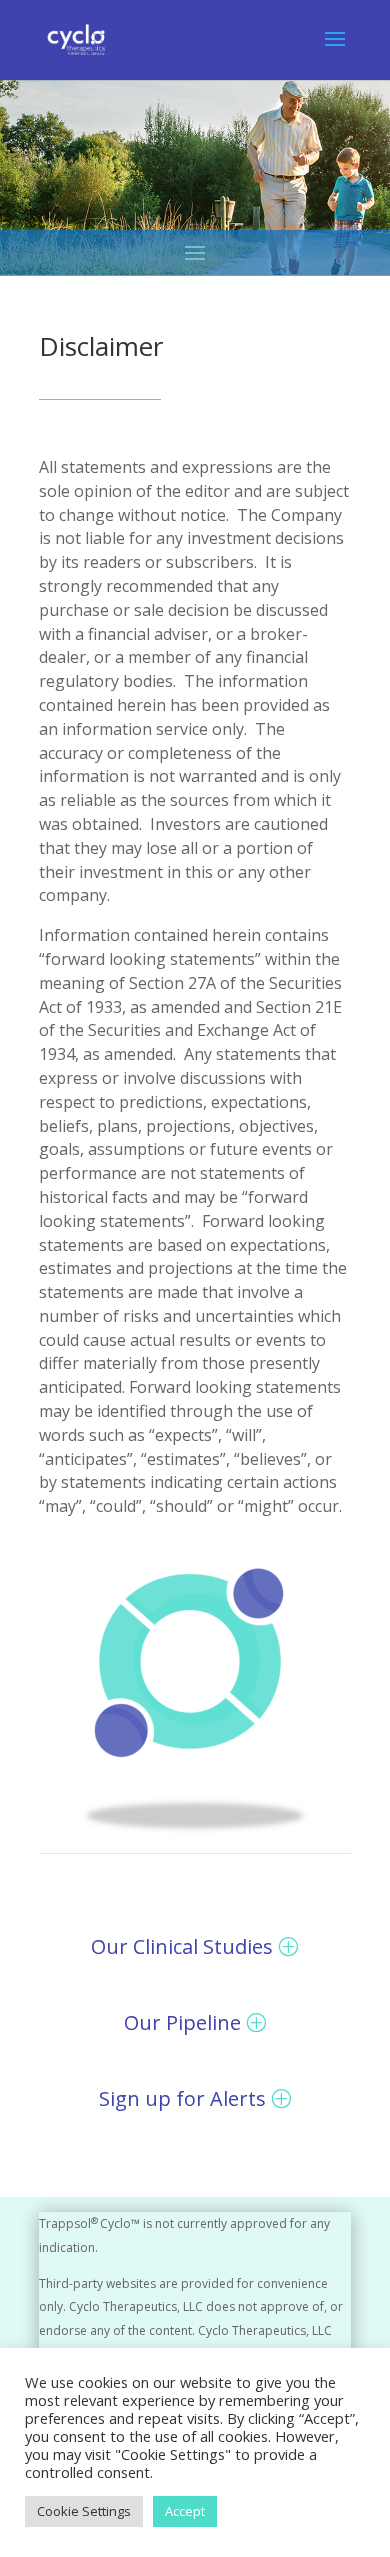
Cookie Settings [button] (84, 2511)
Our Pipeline (182, 2022)
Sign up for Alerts (182, 2098)
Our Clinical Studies (182, 1946)
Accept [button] (185, 2511)
